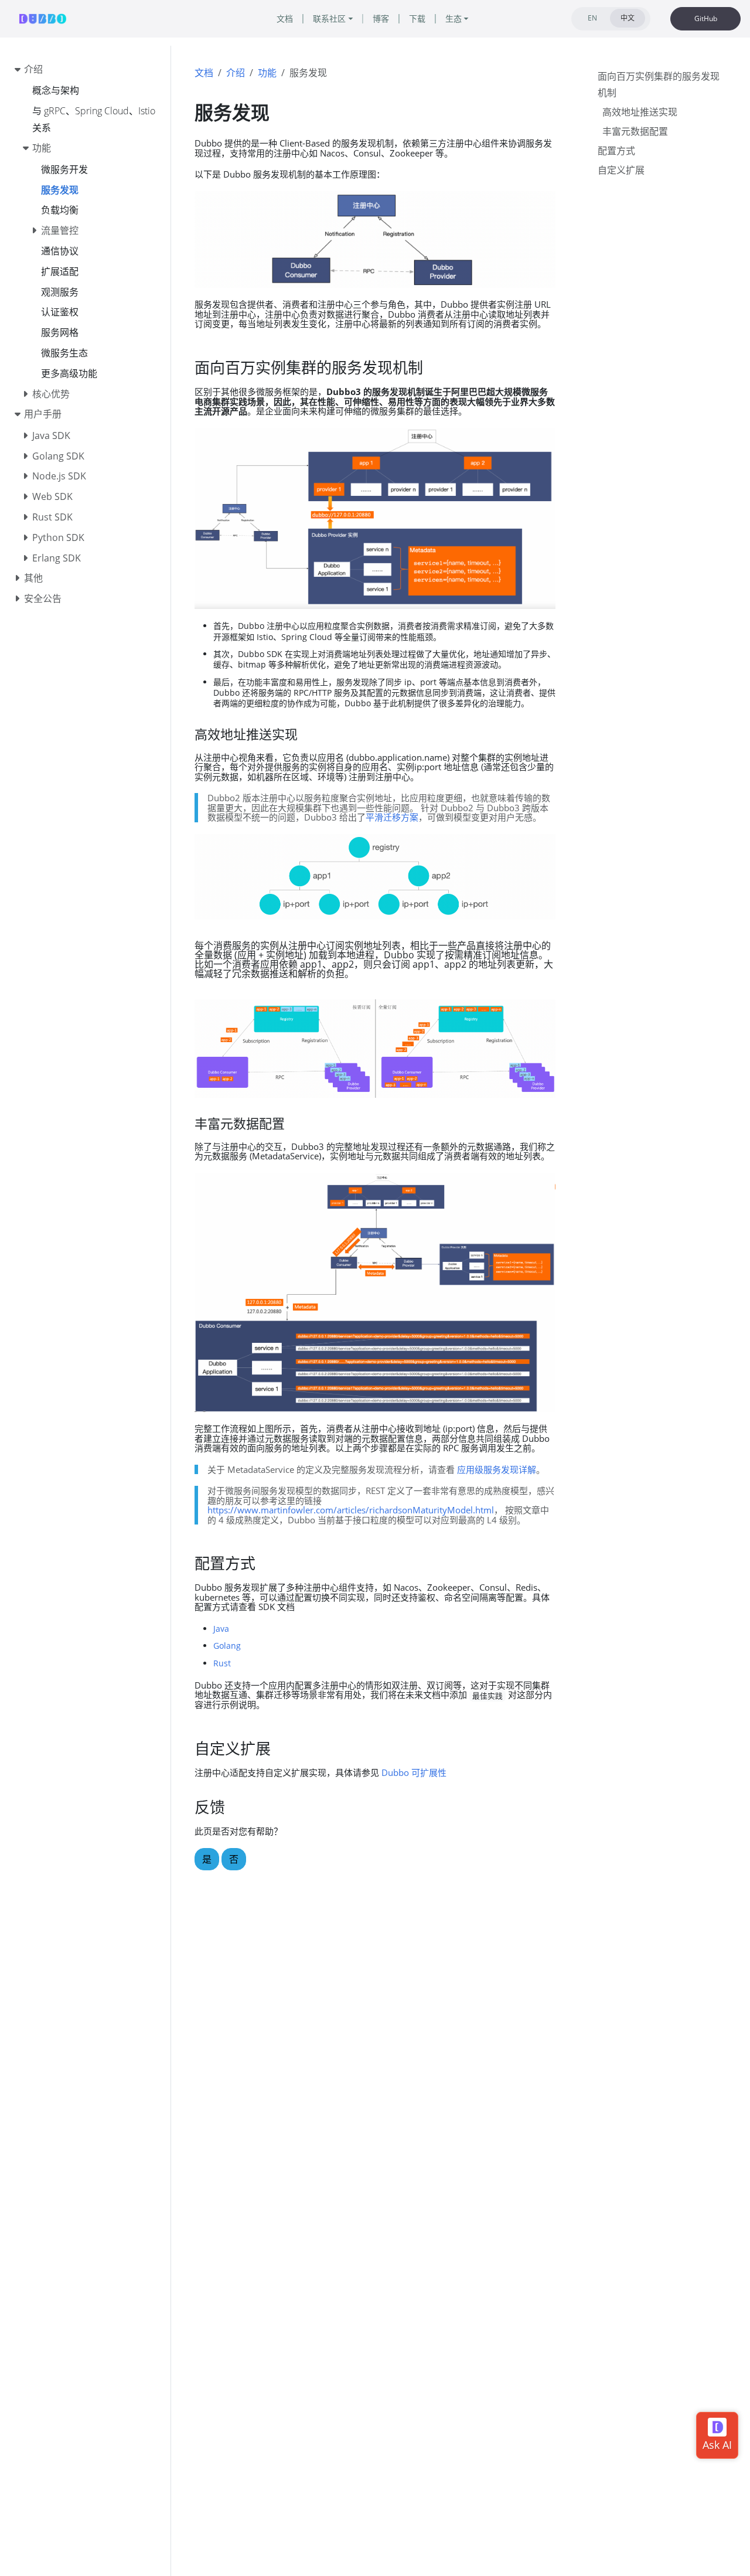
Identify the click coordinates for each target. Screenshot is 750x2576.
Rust (222, 1663)
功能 (267, 73)
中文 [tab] (628, 18)
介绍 (236, 73)
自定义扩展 (621, 170)
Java (221, 1629)
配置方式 (616, 151)
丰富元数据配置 (635, 131)
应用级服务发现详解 (497, 1469)
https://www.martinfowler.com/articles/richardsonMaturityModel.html (351, 1510)
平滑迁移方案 (392, 817)
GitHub (706, 18)
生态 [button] (454, 18)
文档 (204, 73)
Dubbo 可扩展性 (414, 1772)
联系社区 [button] (329, 18)
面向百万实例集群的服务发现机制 (659, 85)
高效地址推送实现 (640, 113)
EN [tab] (592, 18)
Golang (227, 1646)
